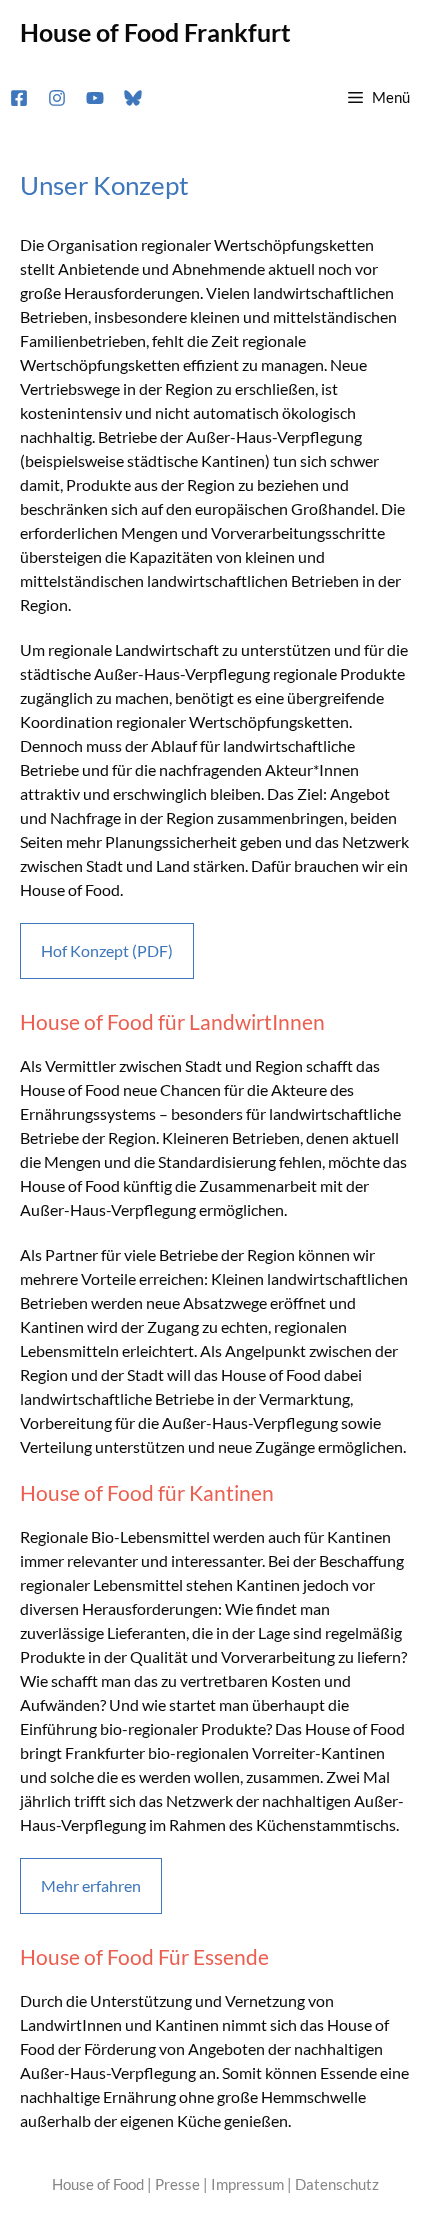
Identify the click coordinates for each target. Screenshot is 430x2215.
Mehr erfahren (91, 1885)
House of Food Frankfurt (155, 32)
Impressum (247, 2184)
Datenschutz (337, 2184)
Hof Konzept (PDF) (107, 950)
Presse (177, 2184)
